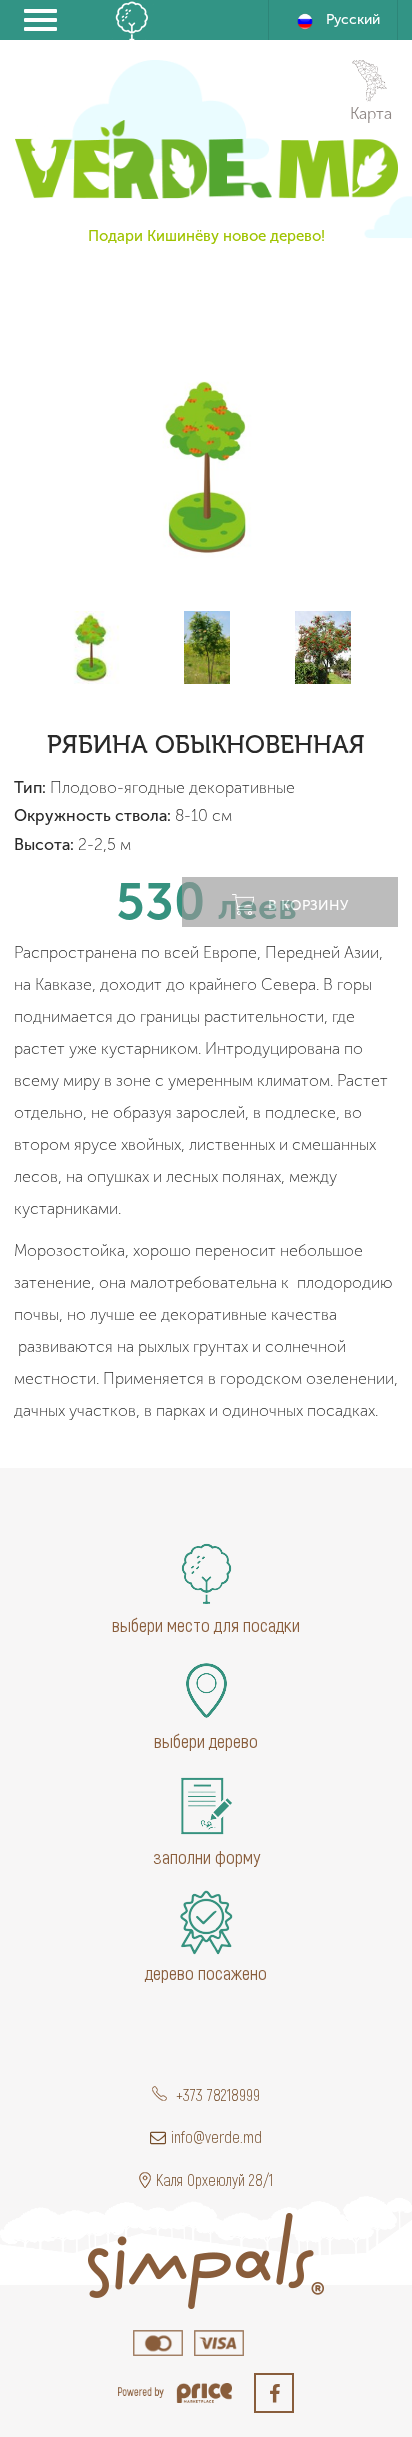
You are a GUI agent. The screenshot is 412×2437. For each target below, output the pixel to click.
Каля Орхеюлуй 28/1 (214, 2179)
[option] (206, 466)
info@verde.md (216, 2136)
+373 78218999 (216, 2094)
